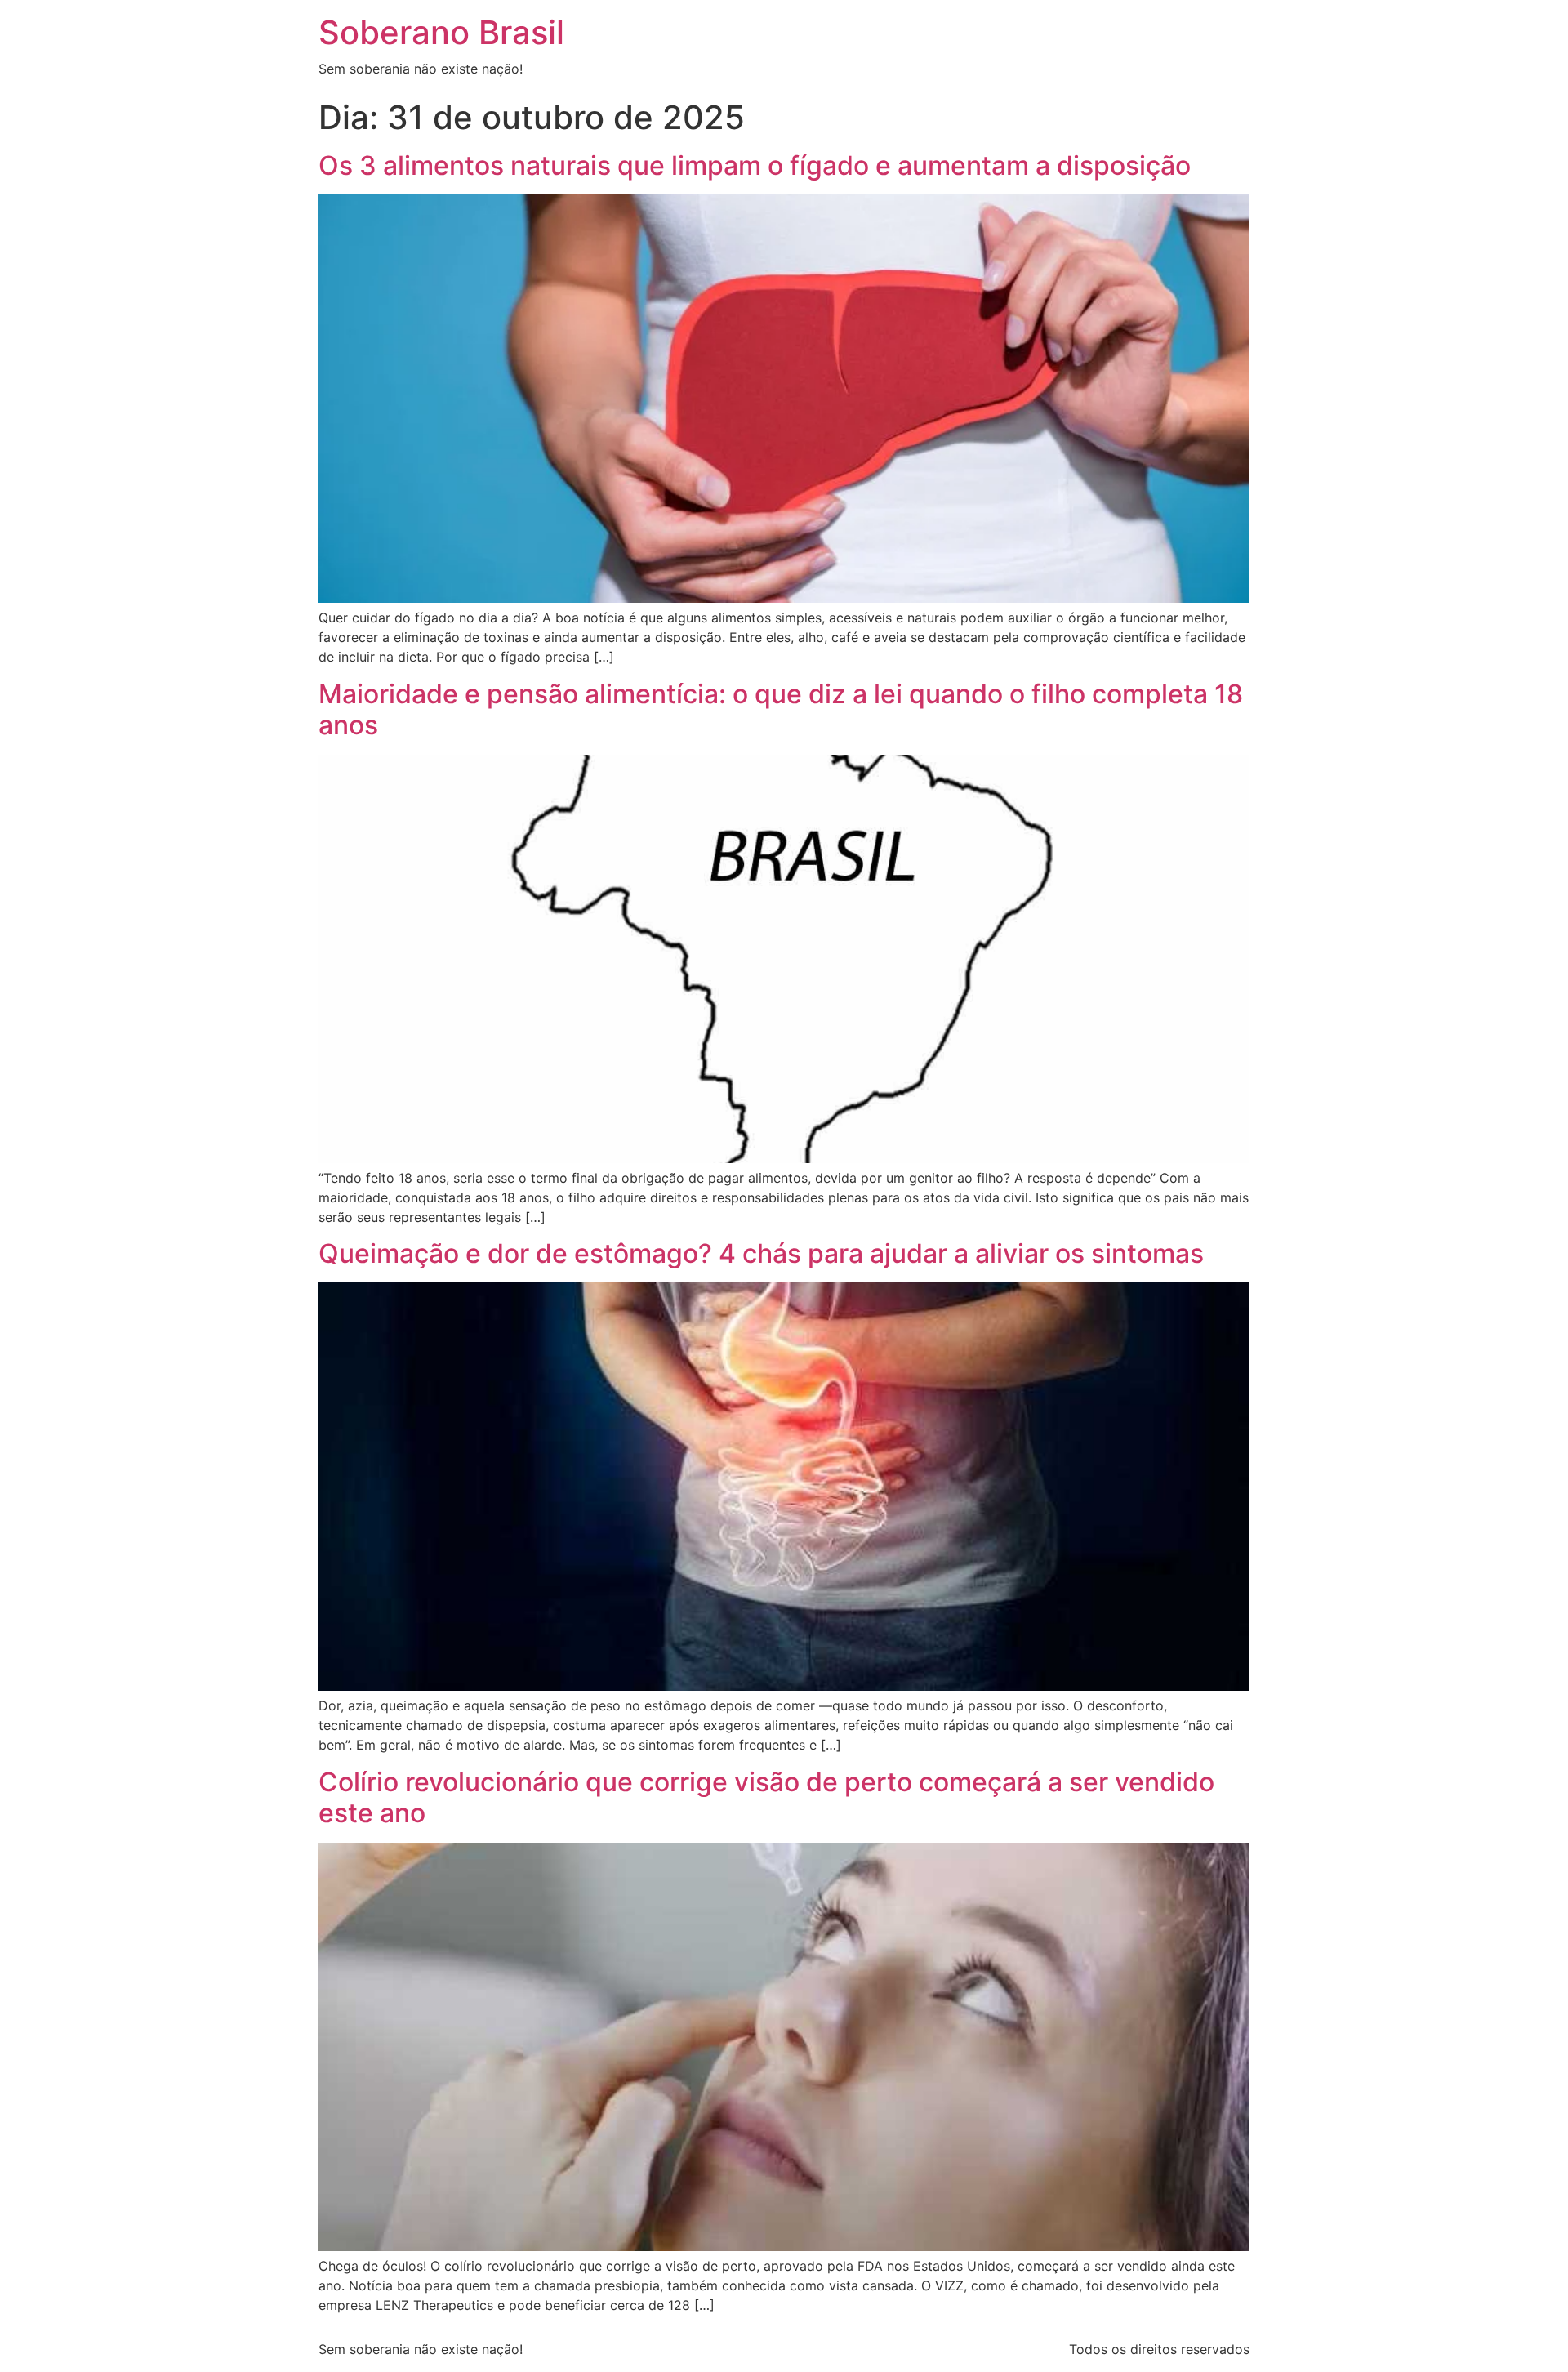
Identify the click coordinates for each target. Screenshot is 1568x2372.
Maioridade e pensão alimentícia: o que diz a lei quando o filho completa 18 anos (781, 709)
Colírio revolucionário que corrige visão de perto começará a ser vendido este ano (766, 1797)
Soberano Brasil (441, 32)
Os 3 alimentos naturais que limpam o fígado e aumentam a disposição (755, 165)
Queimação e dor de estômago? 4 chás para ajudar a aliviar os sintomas (761, 1253)
